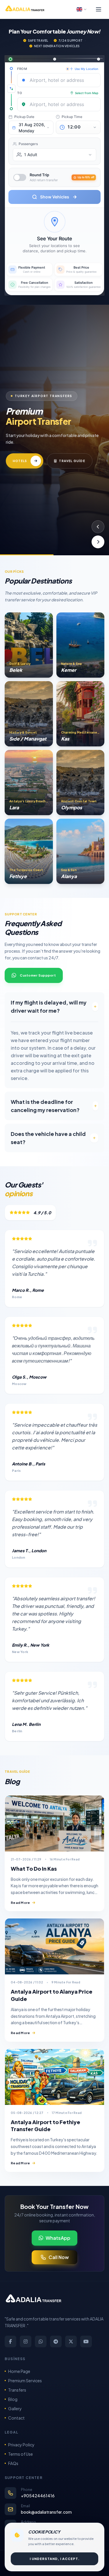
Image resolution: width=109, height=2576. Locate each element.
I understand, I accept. (55, 2559)
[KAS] (81, 714)
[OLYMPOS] (81, 783)
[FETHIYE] (29, 851)
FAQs (13, 2463)
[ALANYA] (81, 851)
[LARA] (29, 783)
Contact (16, 2418)
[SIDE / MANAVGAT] (29, 714)
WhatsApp (58, 2238)
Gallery (15, 2408)
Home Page (19, 2371)
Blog (13, 2399)
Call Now (59, 2257)
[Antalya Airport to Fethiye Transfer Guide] (54, 2077)
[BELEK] (29, 645)
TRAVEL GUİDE (72, 461)
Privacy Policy (21, 2445)
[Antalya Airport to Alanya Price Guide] (54, 1946)
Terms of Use (20, 2454)
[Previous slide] (98, 527)
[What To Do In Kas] (54, 1823)
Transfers (17, 2390)
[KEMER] (81, 645)
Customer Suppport (38, 975)
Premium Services (25, 2381)
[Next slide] (98, 542)
